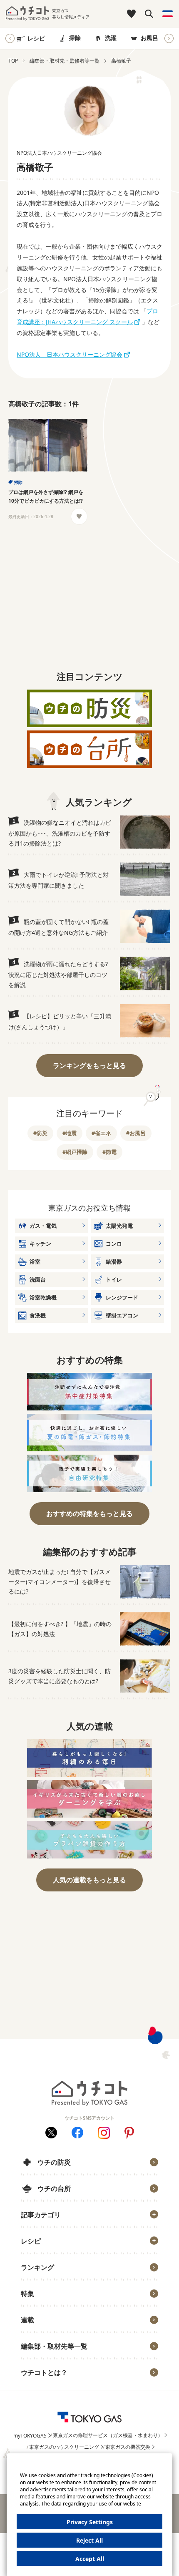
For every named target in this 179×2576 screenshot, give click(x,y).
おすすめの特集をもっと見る (89, 1513)
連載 (27, 2320)
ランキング (37, 2267)
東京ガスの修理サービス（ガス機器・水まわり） (108, 2435)
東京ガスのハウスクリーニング (64, 2447)
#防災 (40, 1133)
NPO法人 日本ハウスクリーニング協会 (70, 354)
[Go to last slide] (10, 38)
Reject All (89, 2540)
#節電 (109, 1152)
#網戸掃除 (75, 1152)
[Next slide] (169, 38)
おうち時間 (41, 2386)
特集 (27, 2294)
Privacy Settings (90, 2522)
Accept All (90, 2559)
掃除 (75, 38)
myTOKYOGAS (30, 2436)
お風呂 (149, 38)
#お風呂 (136, 1133)
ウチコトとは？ (44, 2372)
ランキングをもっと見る (89, 1065)
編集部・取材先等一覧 (54, 2346)
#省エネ (101, 1133)
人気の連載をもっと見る (89, 1880)
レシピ (36, 38)
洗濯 (111, 38)
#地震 (70, 1133)
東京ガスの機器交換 (128, 2447)
